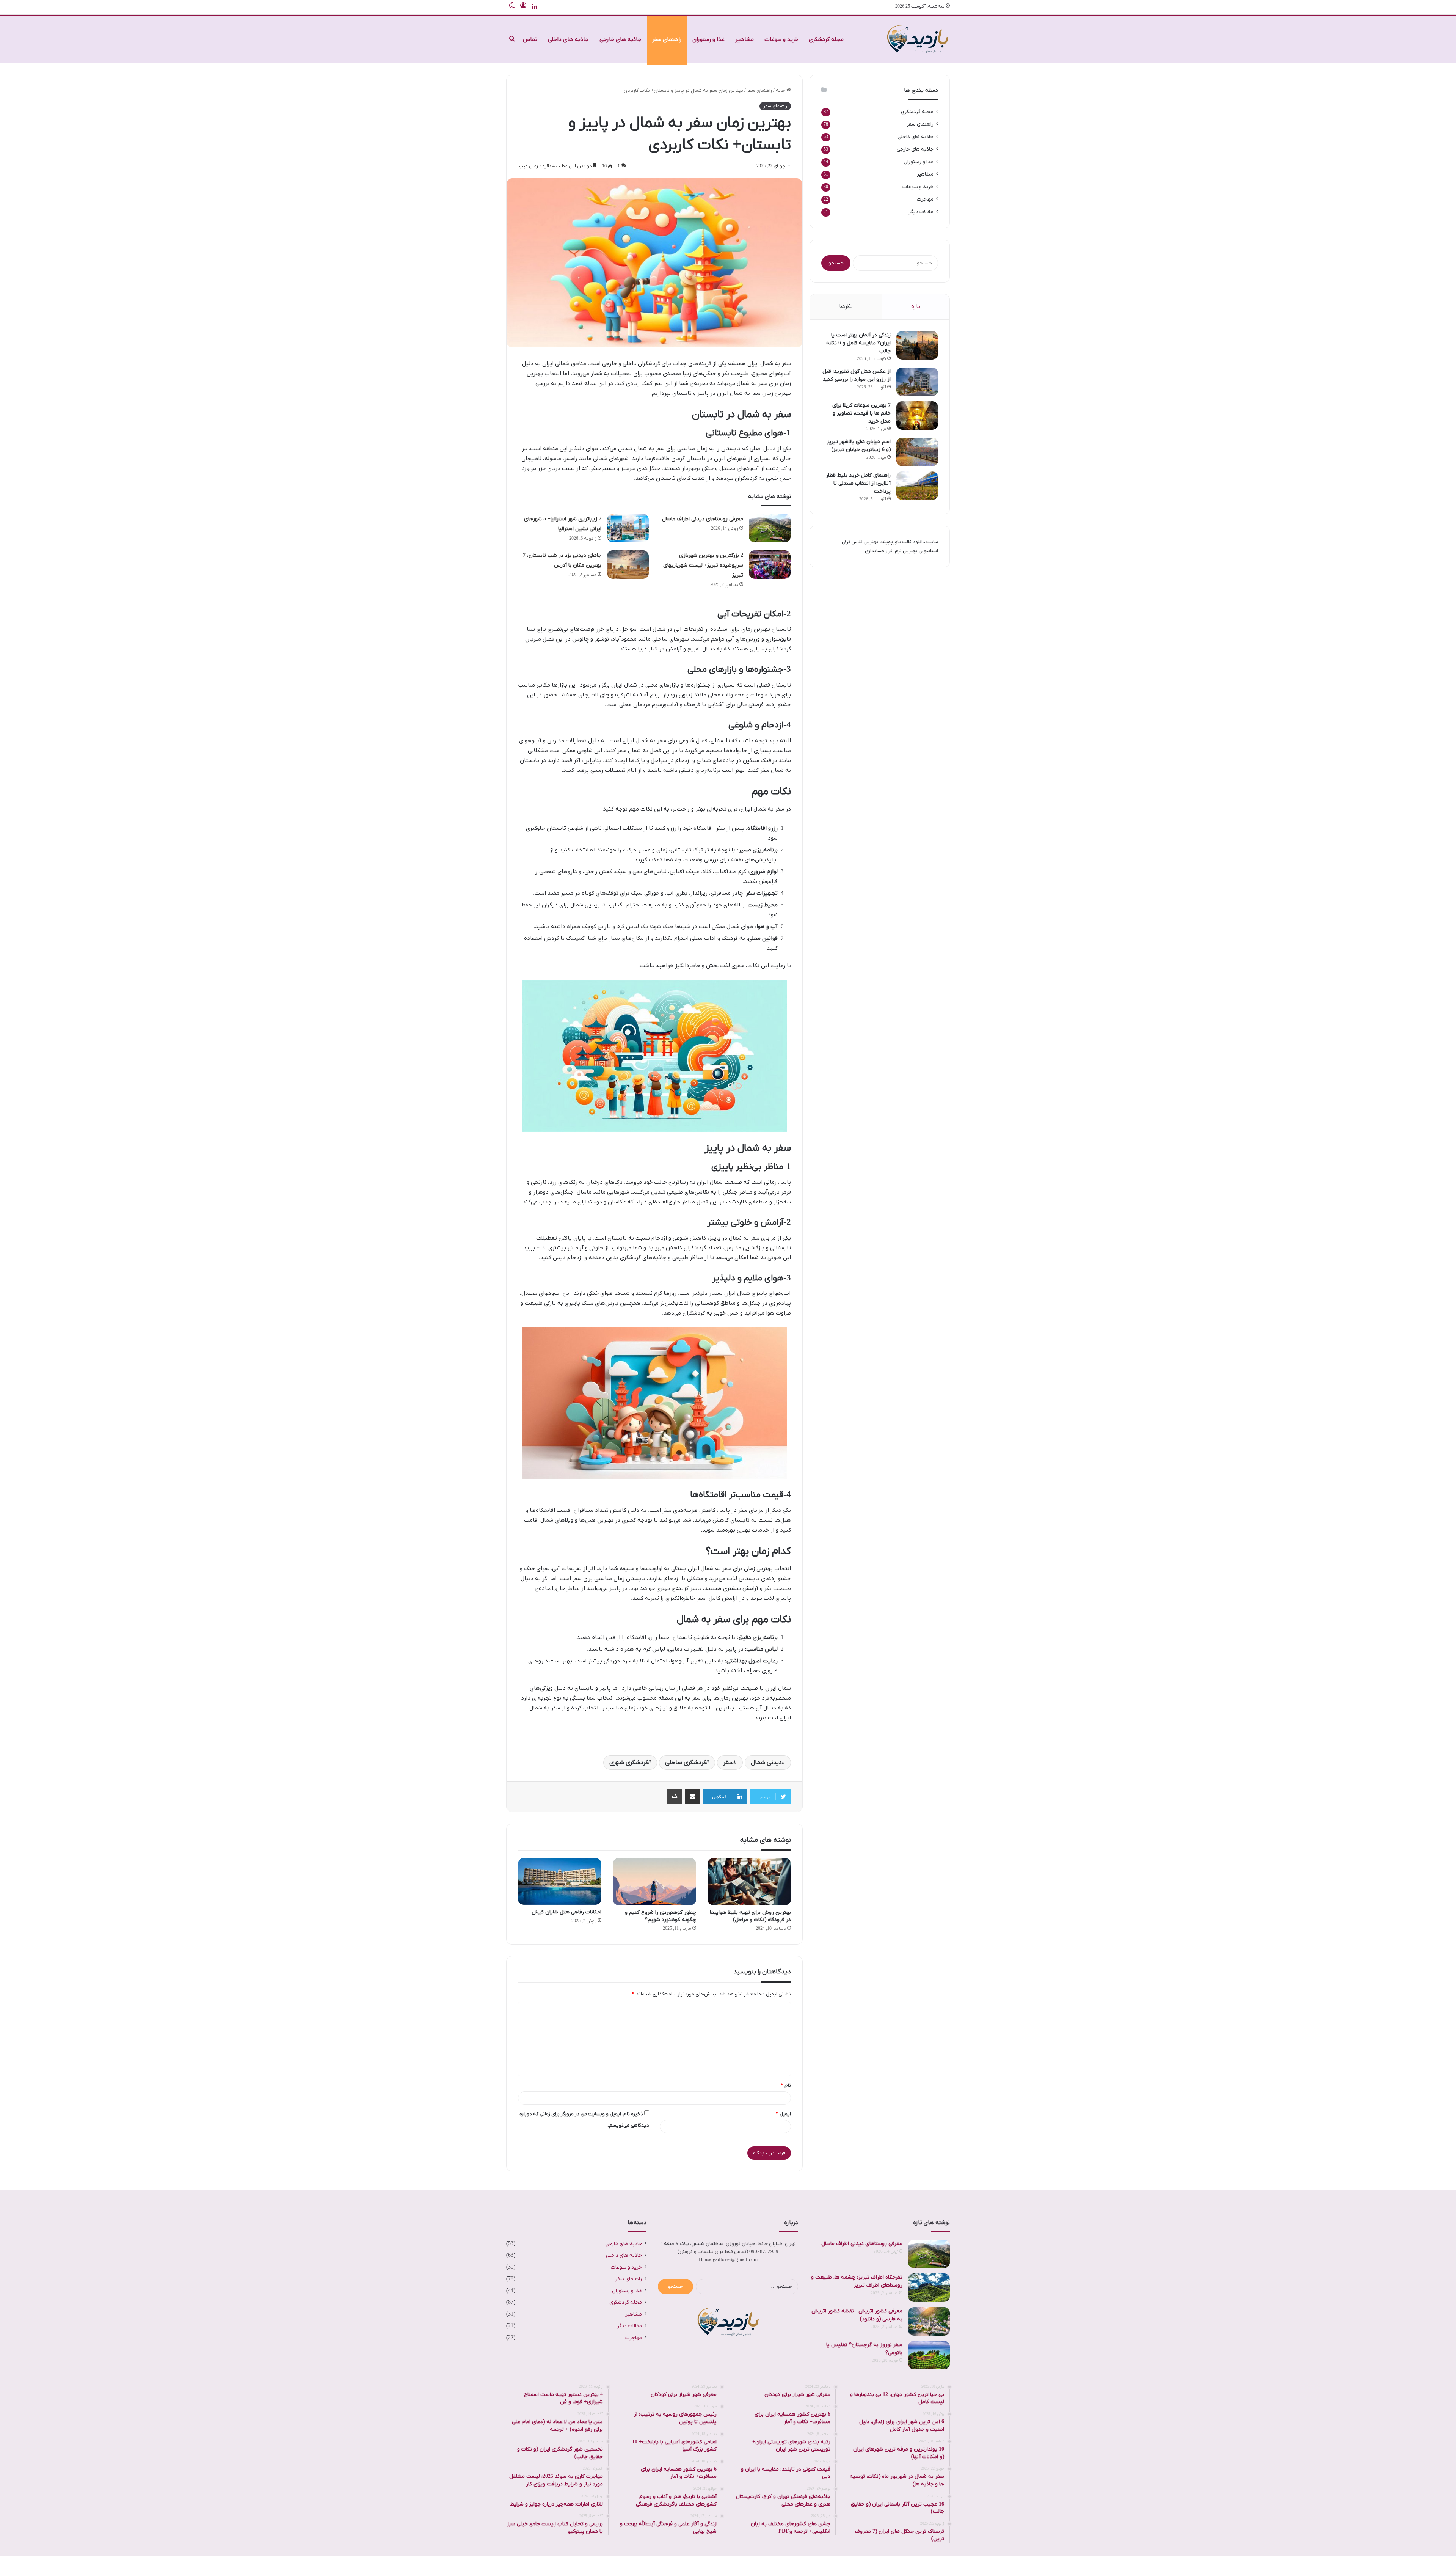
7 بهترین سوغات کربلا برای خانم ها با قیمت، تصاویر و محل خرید (861, 413)
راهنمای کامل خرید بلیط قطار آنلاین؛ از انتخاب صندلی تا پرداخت (858, 483)
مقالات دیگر (921, 212)
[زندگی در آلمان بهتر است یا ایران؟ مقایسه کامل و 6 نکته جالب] (917, 345)
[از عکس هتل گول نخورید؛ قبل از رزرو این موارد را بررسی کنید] (917, 382)
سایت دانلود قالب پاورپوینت (909, 542)
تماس (530, 39)
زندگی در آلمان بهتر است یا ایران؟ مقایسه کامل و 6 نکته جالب (858, 343)
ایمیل (783, 2114)
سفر (728, 1763)
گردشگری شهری (629, 1763)
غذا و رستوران (708, 39)
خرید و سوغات (781, 39)
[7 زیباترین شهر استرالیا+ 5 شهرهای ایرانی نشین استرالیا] (628, 528)
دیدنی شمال (766, 1763)
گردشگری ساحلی (686, 1763)
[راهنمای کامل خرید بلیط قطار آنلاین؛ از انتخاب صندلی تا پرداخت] (917, 486)
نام (786, 2085)
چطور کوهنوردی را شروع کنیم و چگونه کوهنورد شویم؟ (661, 1916)
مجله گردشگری (826, 39)
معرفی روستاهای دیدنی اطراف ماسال (703, 519)
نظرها (846, 306)
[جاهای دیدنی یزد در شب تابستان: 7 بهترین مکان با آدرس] (628, 565)
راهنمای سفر (667, 39)
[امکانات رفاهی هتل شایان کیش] (560, 1882)
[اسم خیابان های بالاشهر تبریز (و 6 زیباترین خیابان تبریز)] (917, 452)
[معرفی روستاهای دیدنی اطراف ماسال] (770, 528)
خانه (781, 90)
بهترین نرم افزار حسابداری (891, 551)
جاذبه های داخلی (568, 39)
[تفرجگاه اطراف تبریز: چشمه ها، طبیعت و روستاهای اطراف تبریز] (929, 2288)
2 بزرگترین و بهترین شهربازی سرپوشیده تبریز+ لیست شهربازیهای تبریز (703, 565)
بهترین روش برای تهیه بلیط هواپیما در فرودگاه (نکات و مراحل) (750, 1916)
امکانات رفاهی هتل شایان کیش (566, 1912)
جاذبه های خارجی (621, 39)
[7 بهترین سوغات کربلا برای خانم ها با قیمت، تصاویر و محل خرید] (917, 416)
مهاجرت (925, 199)
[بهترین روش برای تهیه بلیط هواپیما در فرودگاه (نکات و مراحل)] (749, 1882)
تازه (916, 306)
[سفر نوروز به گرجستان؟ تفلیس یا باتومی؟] (929, 2355)
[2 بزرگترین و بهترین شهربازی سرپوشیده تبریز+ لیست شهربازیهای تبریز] (770, 565)
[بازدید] (918, 39)
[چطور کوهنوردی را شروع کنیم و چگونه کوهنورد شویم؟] (654, 1882)
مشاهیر (744, 39)
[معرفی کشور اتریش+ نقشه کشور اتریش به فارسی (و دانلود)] (929, 2321)
